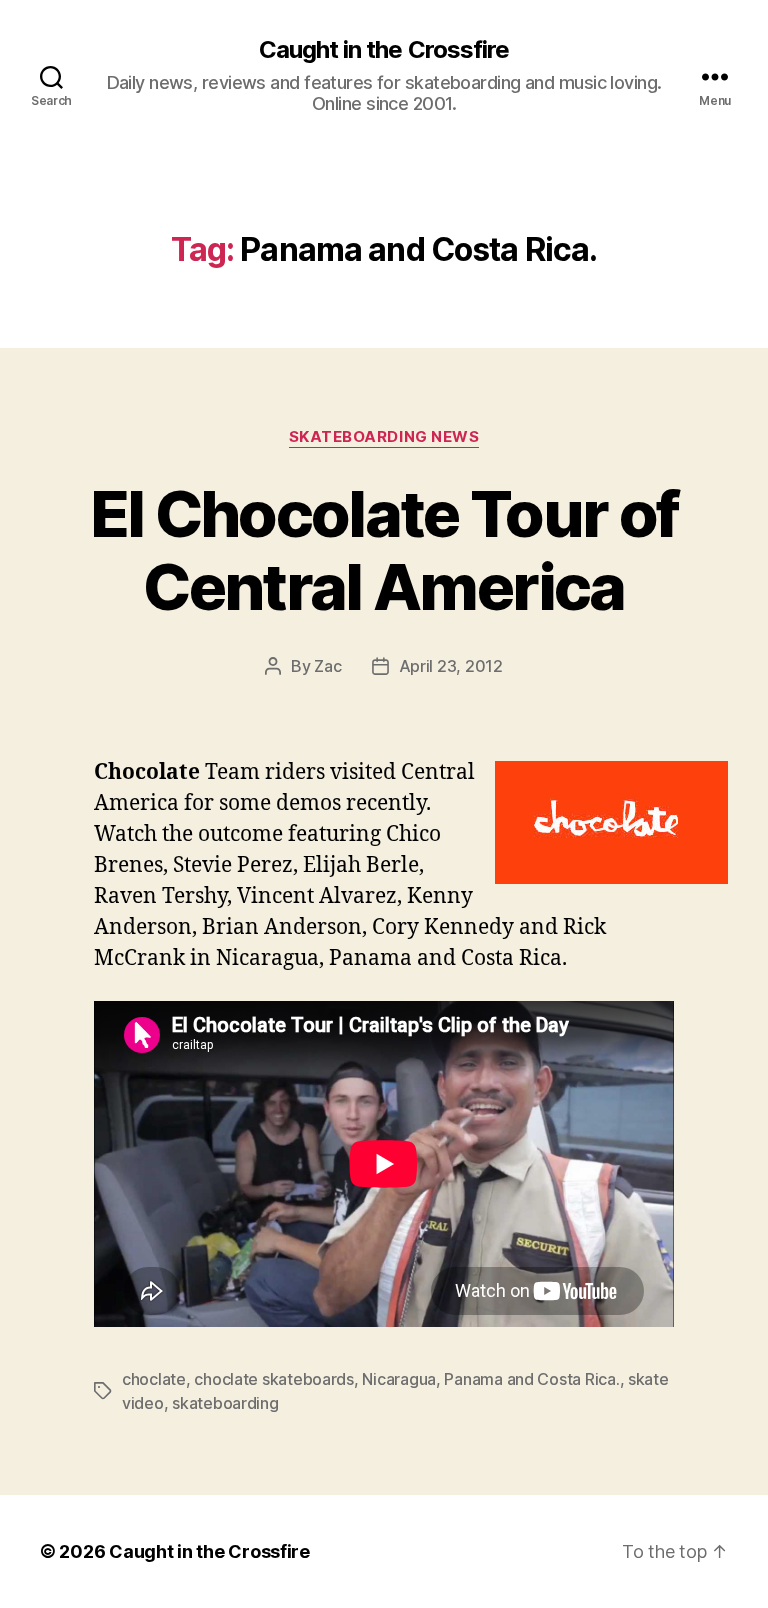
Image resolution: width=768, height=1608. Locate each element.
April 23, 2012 (451, 666)
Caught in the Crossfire (383, 50)
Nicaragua (399, 1379)
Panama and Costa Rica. (531, 1379)
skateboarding (225, 1403)
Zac (327, 666)
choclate (154, 1379)
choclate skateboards (274, 1379)
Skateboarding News (384, 437)
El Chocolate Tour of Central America (384, 550)
